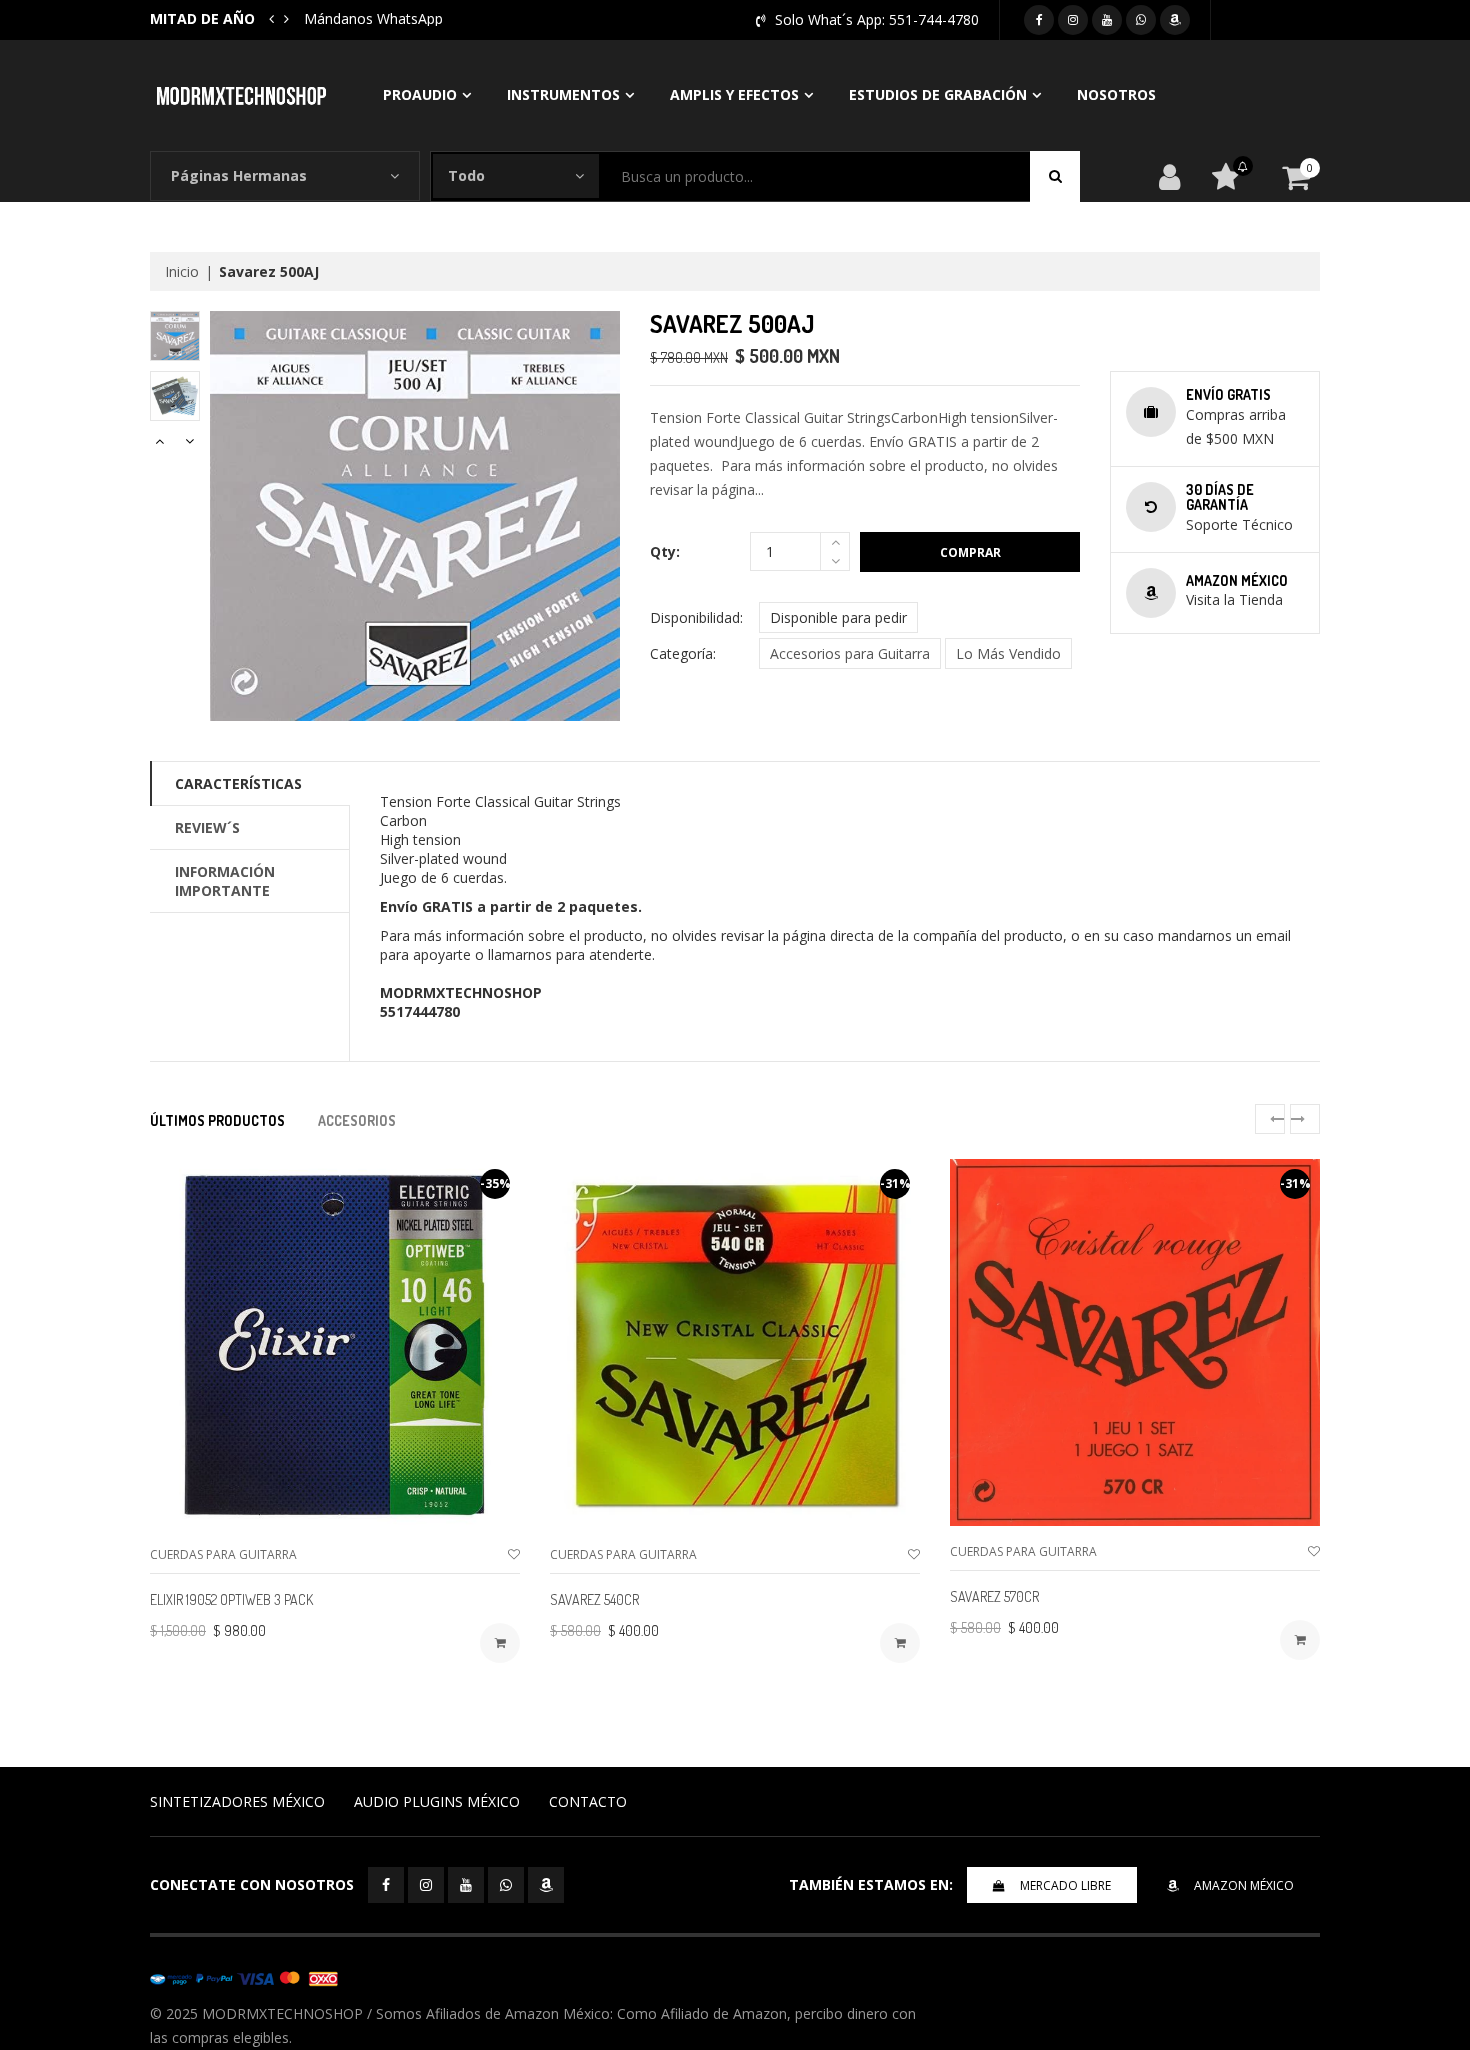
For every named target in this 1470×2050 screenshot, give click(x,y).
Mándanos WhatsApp (373, 18)
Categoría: (683, 653)
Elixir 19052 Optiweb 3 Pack (231, 1599)
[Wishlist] (514, 1554)
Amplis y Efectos (734, 94)
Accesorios (357, 1120)
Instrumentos (563, 94)
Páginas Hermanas (239, 175)
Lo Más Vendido (1008, 653)
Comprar (970, 552)
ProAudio (420, 94)
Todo (466, 175)
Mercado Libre (1065, 1885)
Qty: (665, 551)
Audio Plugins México (437, 1801)
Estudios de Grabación (938, 94)
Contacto (588, 1801)
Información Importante (225, 881)
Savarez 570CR (994, 1596)
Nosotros (1116, 94)
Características (238, 783)
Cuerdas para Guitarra (223, 1554)
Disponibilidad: (696, 617)
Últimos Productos (217, 1120)
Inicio (182, 271)
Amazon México (1244, 1885)
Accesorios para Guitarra (850, 653)
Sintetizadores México (237, 1801)
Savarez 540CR (594, 1599)
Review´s (207, 827)
